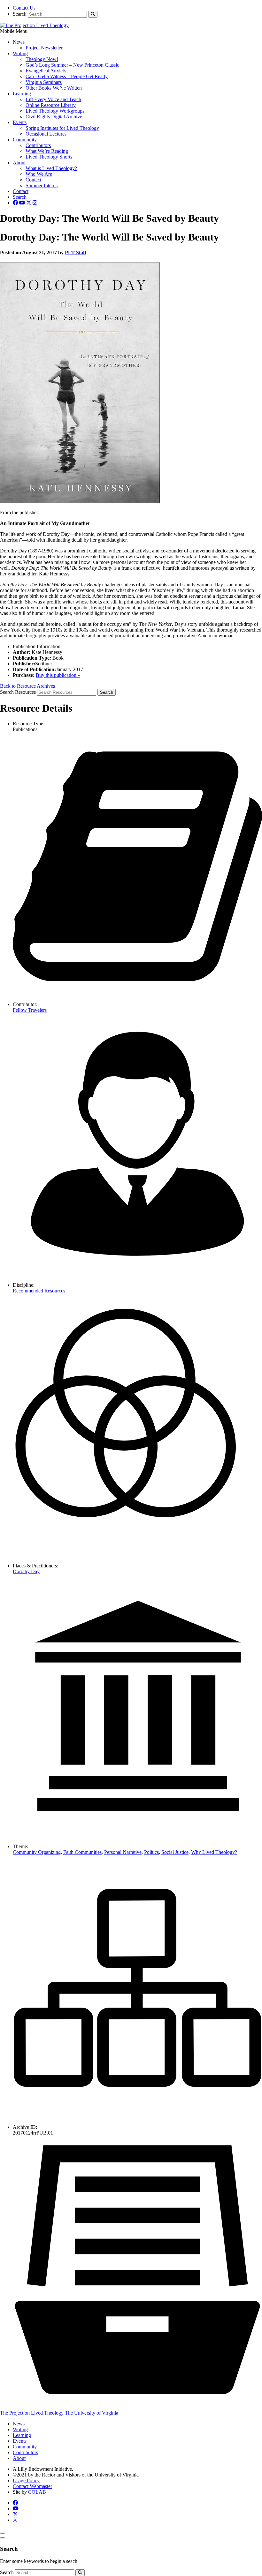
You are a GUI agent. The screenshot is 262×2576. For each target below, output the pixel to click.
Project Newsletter (44, 48)
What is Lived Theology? (51, 168)
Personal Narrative (123, 1852)
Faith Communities (82, 1852)
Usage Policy (26, 2480)
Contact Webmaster (32, 2486)
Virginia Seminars (44, 82)
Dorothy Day (26, 1571)
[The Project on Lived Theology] (34, 25)
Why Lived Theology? (214, 1852)
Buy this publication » (58, 675)
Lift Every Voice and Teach (53, 99)
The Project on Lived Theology (32, 2413)
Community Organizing (37, 1852)
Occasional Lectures (46, 134)
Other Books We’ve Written (54, 88)
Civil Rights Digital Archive (54, 117)
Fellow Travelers (30, 1010)
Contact (33, 180)
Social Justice (175, 1852)
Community (25, 140)
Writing (20, 53)
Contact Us (24, 8)
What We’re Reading (47, 151)
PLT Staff (76, 252)
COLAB (37, 2492)
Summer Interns (42, 185)
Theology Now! (42, 59)
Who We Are (39, 174)
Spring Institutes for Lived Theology (62, 128)
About (19, 163)
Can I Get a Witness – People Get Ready (67, 76)
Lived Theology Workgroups (55, 111)
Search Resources (18, 692)
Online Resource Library (51, 105)
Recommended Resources (39, 1291)
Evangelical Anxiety (46, 71)
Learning (22, 94)
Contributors (38, 145)
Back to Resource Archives (27, 686)
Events (20, 122)
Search (20, 14)
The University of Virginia (92, 2413)
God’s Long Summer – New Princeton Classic (72, 65)
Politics (151, 1852)
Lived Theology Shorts (49, 157)
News (19, 42)
